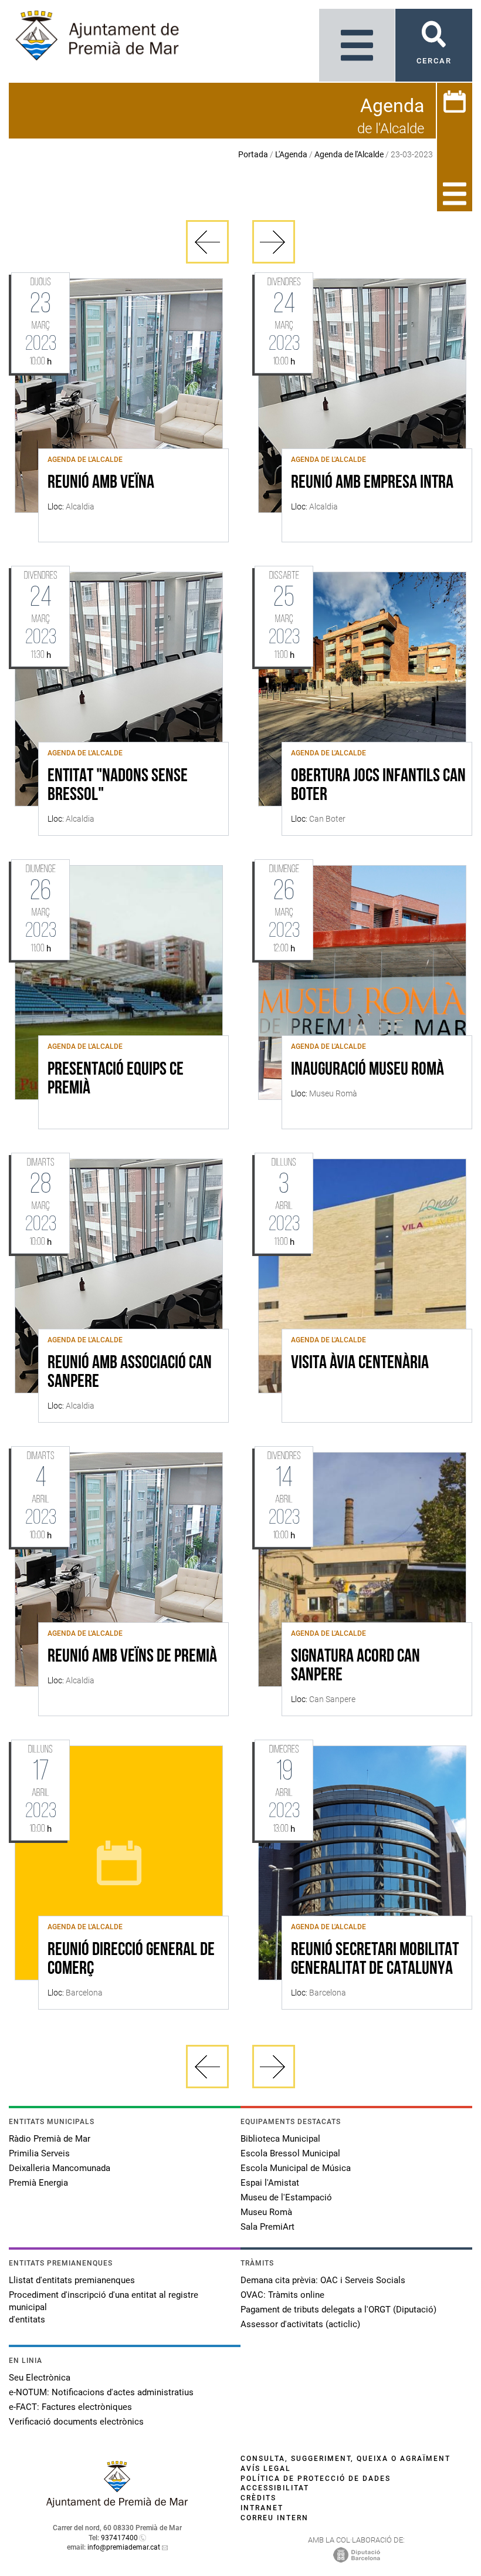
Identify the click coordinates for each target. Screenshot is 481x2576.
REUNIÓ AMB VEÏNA (101, 483)
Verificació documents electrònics (76, 2422)
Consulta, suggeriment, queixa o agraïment (345, 2459)
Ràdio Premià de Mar (50, 2139)
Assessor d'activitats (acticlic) (300, 2324)
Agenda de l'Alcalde (349, 154)
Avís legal (266, 2469)
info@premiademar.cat (124, 2547)
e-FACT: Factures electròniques (70, 2407)
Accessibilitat (275, 2488)
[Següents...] (274, 242)
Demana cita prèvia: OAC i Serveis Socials (323, 2280)
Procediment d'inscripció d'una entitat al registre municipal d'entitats (104, 2307)
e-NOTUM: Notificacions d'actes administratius (101, 2392)
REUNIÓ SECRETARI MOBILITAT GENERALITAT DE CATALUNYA (375, 1960)
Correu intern (275, 2518)
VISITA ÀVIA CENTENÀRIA (360, 1363)
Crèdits (258, 2498)
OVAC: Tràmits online (282, 2295)
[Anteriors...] (207, 242)
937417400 (119, 2538)
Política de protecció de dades (316, 2479)
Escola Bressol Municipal (290, 2153)
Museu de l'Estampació (286, 2197)
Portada (253, 154)
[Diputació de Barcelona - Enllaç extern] (357, 2554)
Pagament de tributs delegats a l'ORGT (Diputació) (338, 2310)
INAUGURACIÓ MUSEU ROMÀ (367, 1070)
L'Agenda (291, 154)
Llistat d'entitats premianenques (72, 2280)
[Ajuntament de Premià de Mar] (117, 2504)
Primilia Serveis (39, 2153)
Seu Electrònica (40, 2378)
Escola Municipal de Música (296, 2168)
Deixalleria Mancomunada (60, 2168)
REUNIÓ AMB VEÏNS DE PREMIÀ (132, 1657)
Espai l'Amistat (270, 2183)
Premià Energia (38, 2183)
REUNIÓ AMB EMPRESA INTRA (372, 483)
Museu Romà (266, 2212)
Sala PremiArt (267, 2227)
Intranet (262, 2508)
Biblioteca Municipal (280, 2139)
